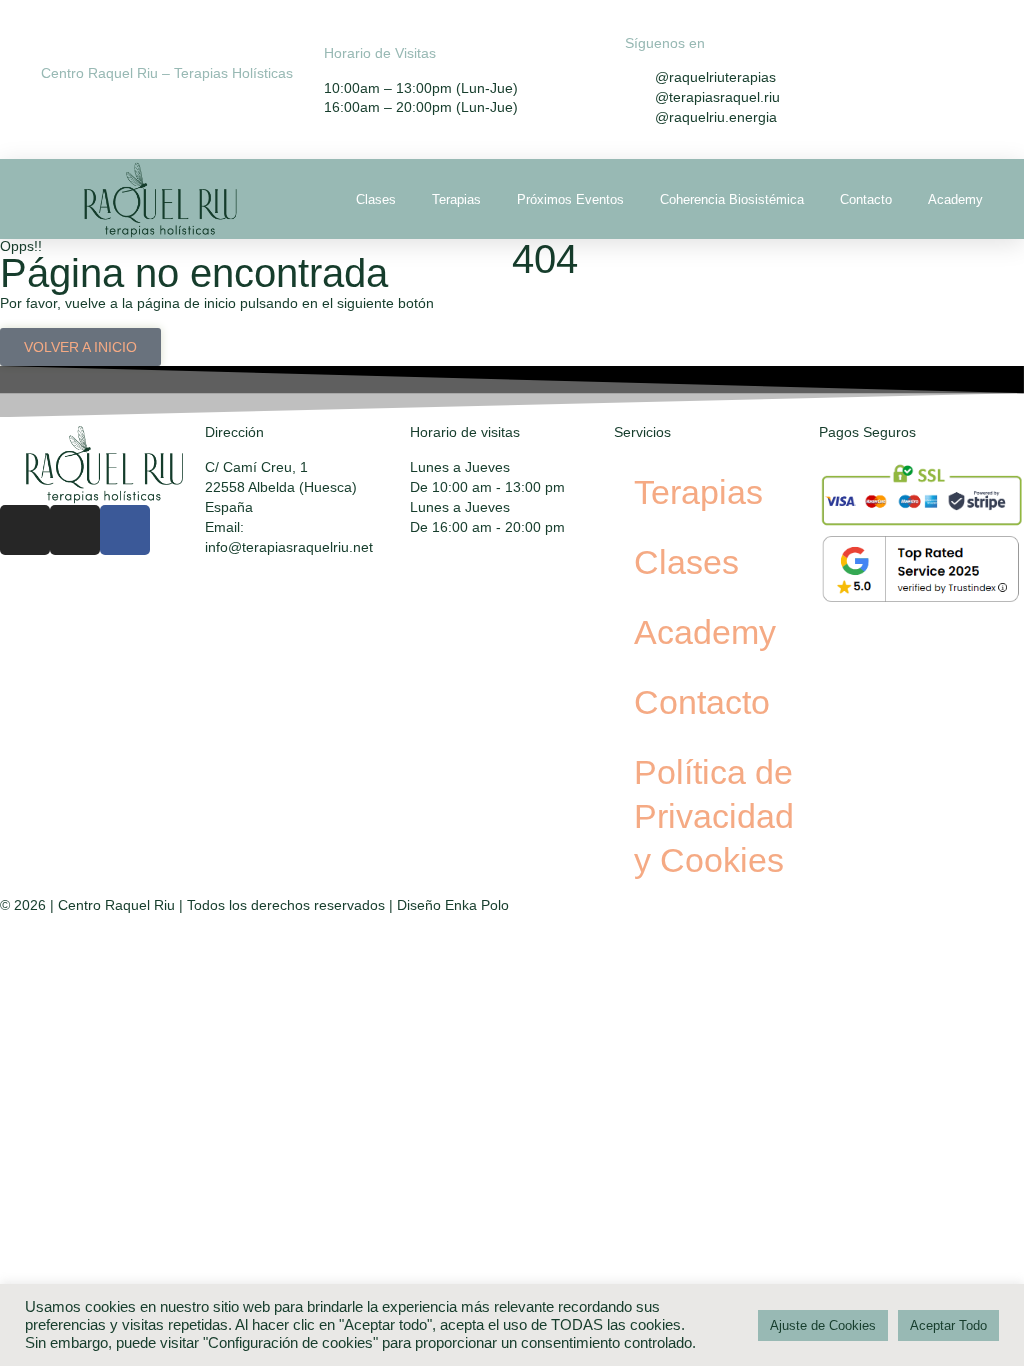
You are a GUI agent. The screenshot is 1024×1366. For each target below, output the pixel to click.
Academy (955, 199)
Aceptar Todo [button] (948, 1325)
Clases (376, 199)
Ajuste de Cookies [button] (823, 1325)
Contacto (866, 199)
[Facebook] (125, 530)
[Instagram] (25, 530)
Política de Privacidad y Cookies (714, 816)
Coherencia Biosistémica (732, 199)
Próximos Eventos (570, 199)
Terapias (456, 199)
